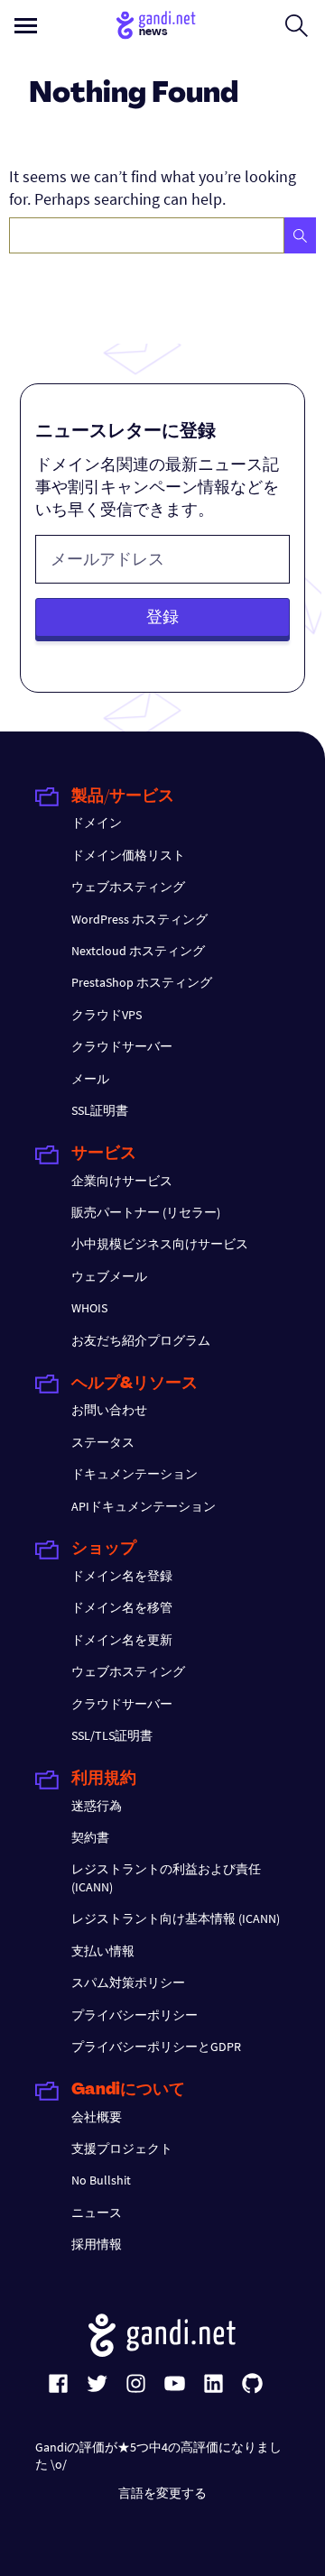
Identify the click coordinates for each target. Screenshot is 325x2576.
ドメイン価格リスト (128, 855)
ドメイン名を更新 (122, 1640)
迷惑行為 (97, 1806)
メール (90, 1079)
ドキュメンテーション (135, 1474)
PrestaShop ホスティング (142, 982)
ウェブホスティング (128, 887)
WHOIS (89, 1308)
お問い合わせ (109, 1410)
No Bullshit (101, 2180)
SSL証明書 (100, 1110)
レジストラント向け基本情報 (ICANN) (176, 1918)
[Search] (300, 235)
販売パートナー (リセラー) (146, 1212)
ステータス (103, 1442)
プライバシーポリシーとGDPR (156, 2047)
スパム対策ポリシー (128, 1983)
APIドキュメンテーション (144, 1506)
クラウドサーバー (122, 1046)
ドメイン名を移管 (122, 1607)
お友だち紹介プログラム (141, 1340)
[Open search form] (297, 25)
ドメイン (97, 823)
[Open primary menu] (26, 26)
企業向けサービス (122, 1181)
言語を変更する (162, 2493)
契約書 (90, 1837)
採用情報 (97, 2244)
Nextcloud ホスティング (138, 951)
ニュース (97, 2213)
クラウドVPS (107, 1015)
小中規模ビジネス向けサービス (160, 1244)
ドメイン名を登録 (122, 1576)
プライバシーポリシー (135, 2015)
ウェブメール (109, 1276)
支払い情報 (103, 1951)
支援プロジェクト (122, 2148)
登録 (162, 616)
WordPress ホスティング (139, 919)
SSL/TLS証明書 (112, 1735)
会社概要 (97, 2117)
